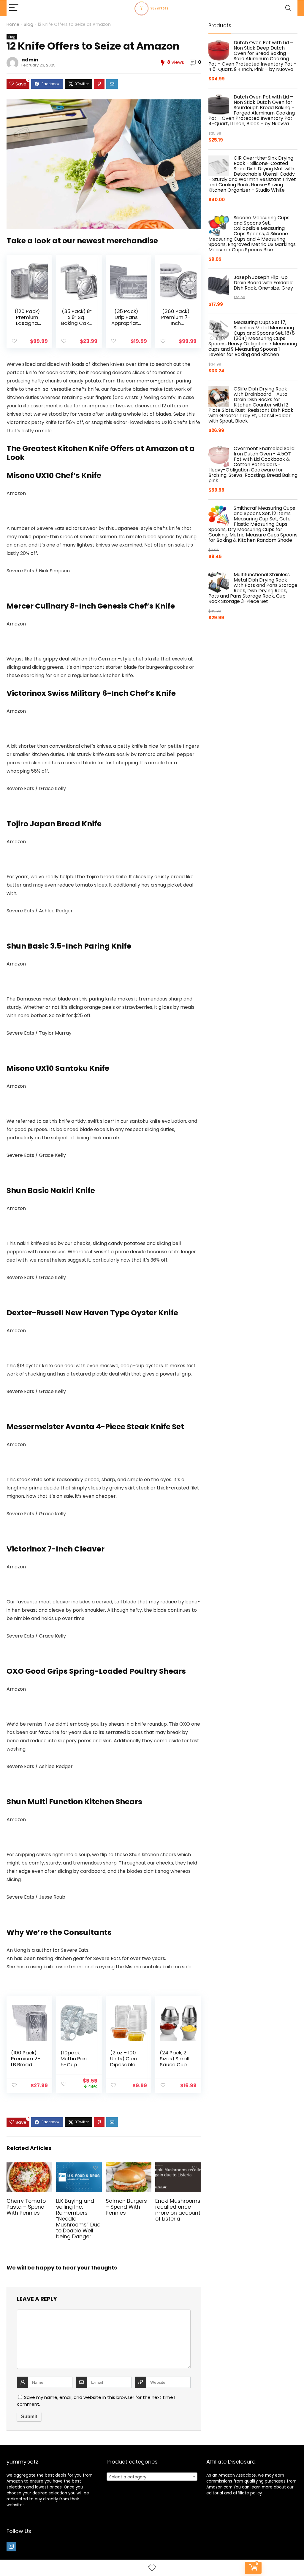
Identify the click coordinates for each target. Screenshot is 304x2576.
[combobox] (152, 2477)
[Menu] (14, 8)
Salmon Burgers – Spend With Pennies (126, 2207)
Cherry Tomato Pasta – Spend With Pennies (26, 2207)
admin (30, 60)
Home (13, 24)
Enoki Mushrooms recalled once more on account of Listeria (178, 2210)
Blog (28, 24)
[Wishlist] (152, 2568)
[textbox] (152, 2477)
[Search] (288, 8)
